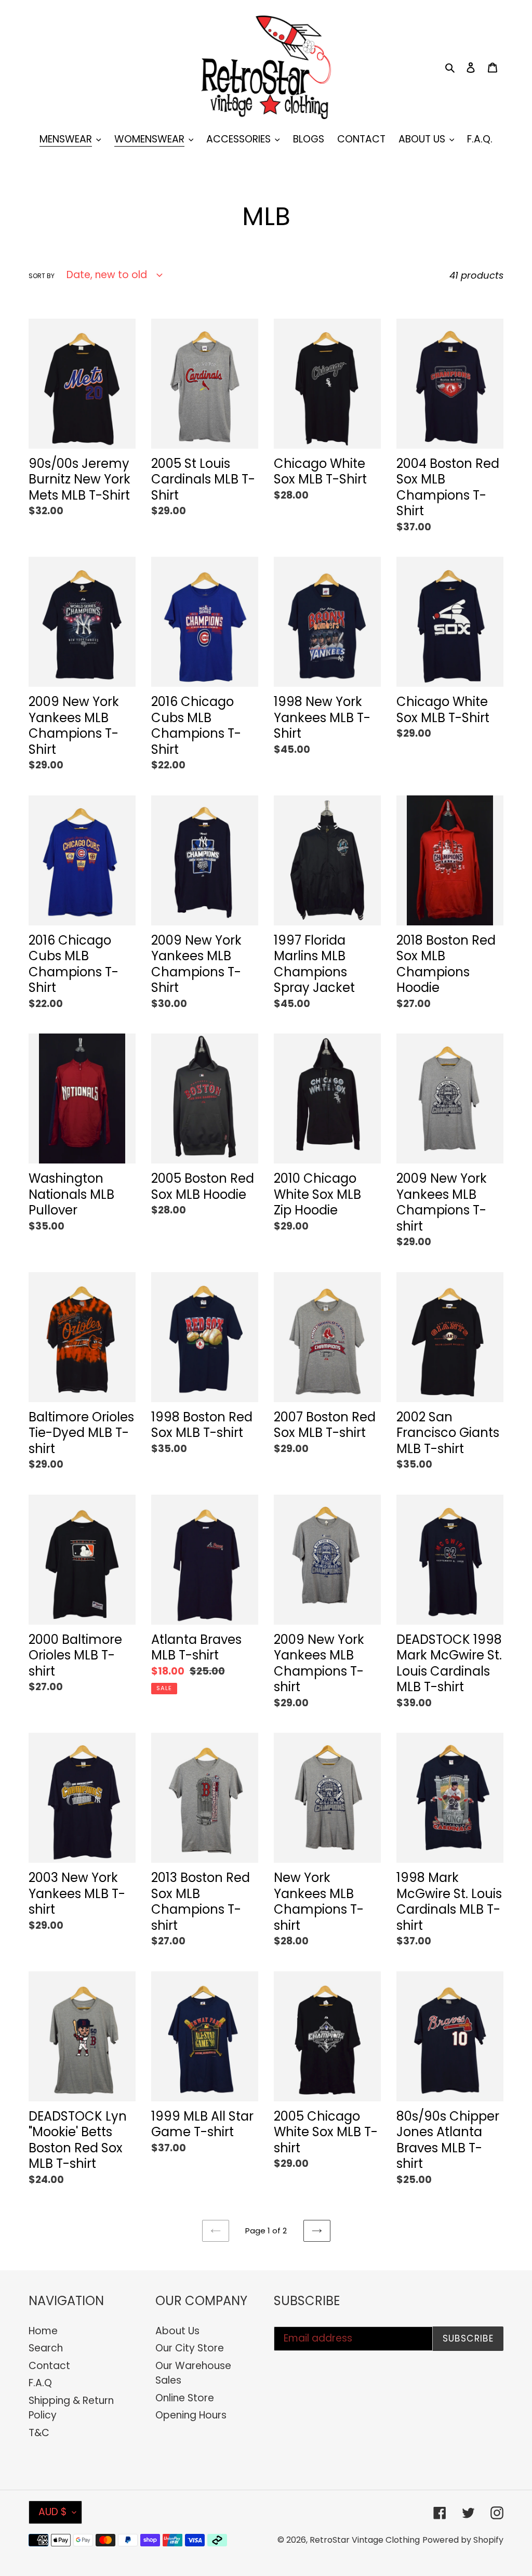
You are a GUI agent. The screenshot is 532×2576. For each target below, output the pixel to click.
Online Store (185, 2398)
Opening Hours (191, 2415)
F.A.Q (40, 2383)
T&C (39, 2433)
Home (43, 2331)
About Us (177, 2331)
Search (46, 2348)
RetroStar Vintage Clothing (365, 2540)
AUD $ (53, 2512)
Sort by (42, 276)
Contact (49, 2366)
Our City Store (190, 2348)
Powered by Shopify (463, 2540)
